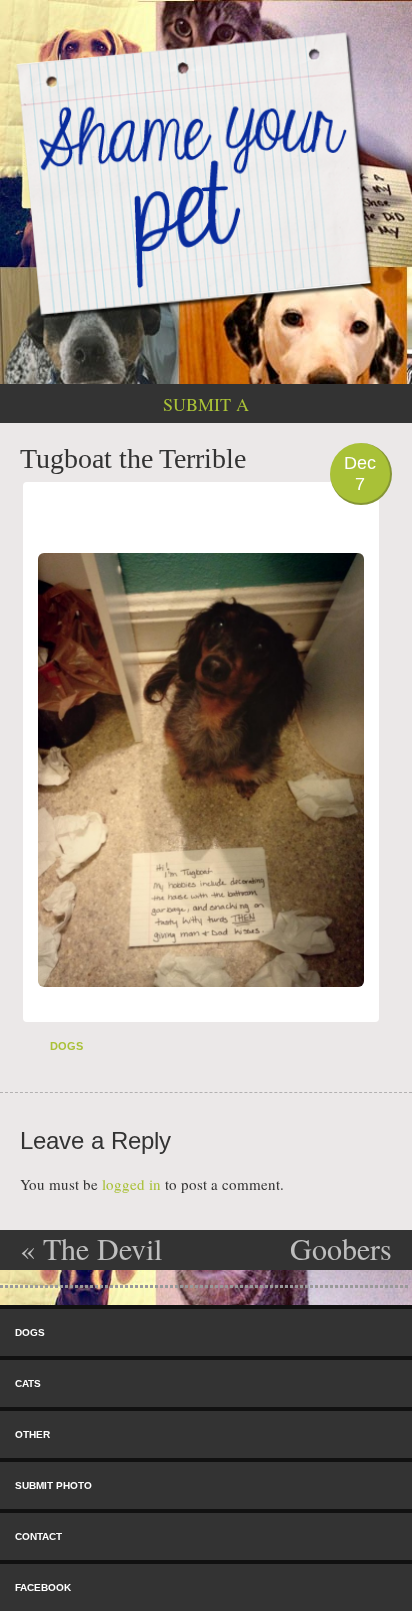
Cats (28, 1383)
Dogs (66, 1046)
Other (32, 1434)
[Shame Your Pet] (206, 172)
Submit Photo (53, 1485)
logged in (131, 1184)
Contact (38, 1536)
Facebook (43, 1587)
